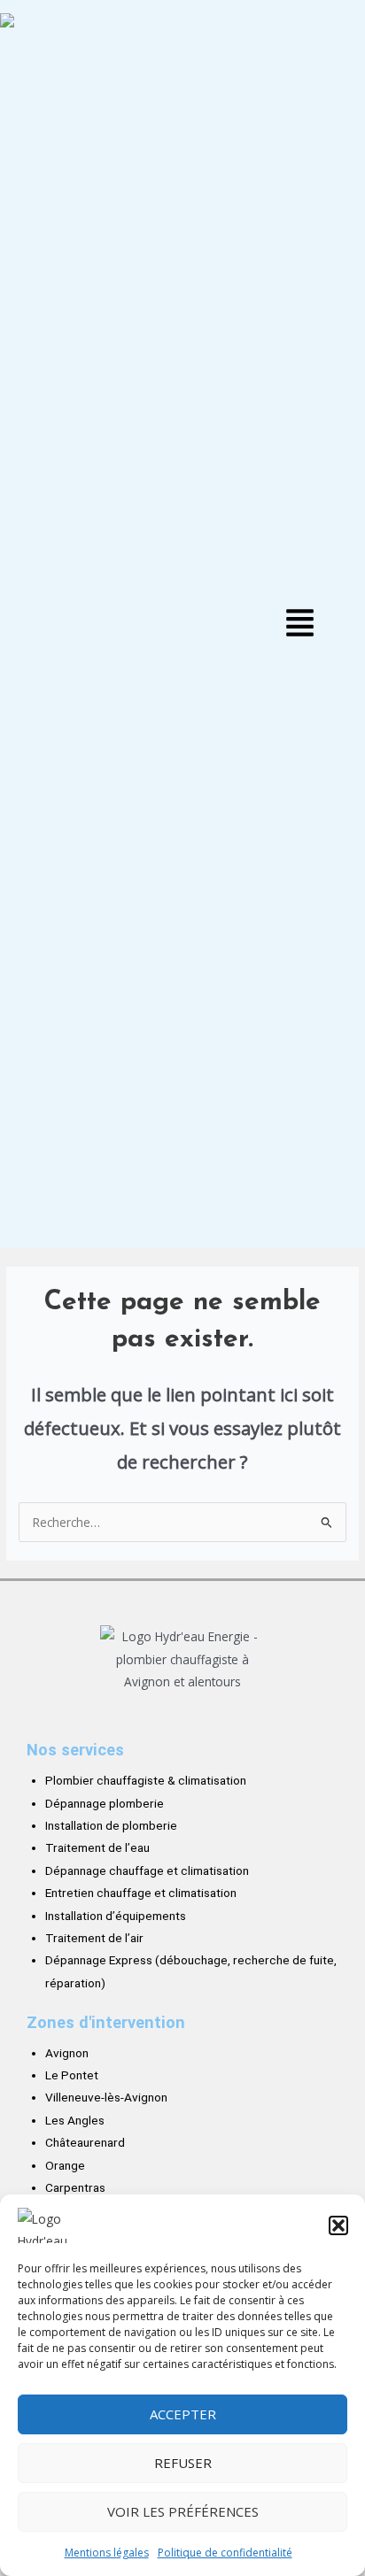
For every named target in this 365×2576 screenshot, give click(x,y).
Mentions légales (107, 2553)
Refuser (183, 2463)
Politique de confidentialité (225, 2553)
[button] (338, 2225)
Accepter (183, 2414)
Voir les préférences (183, 2511)
